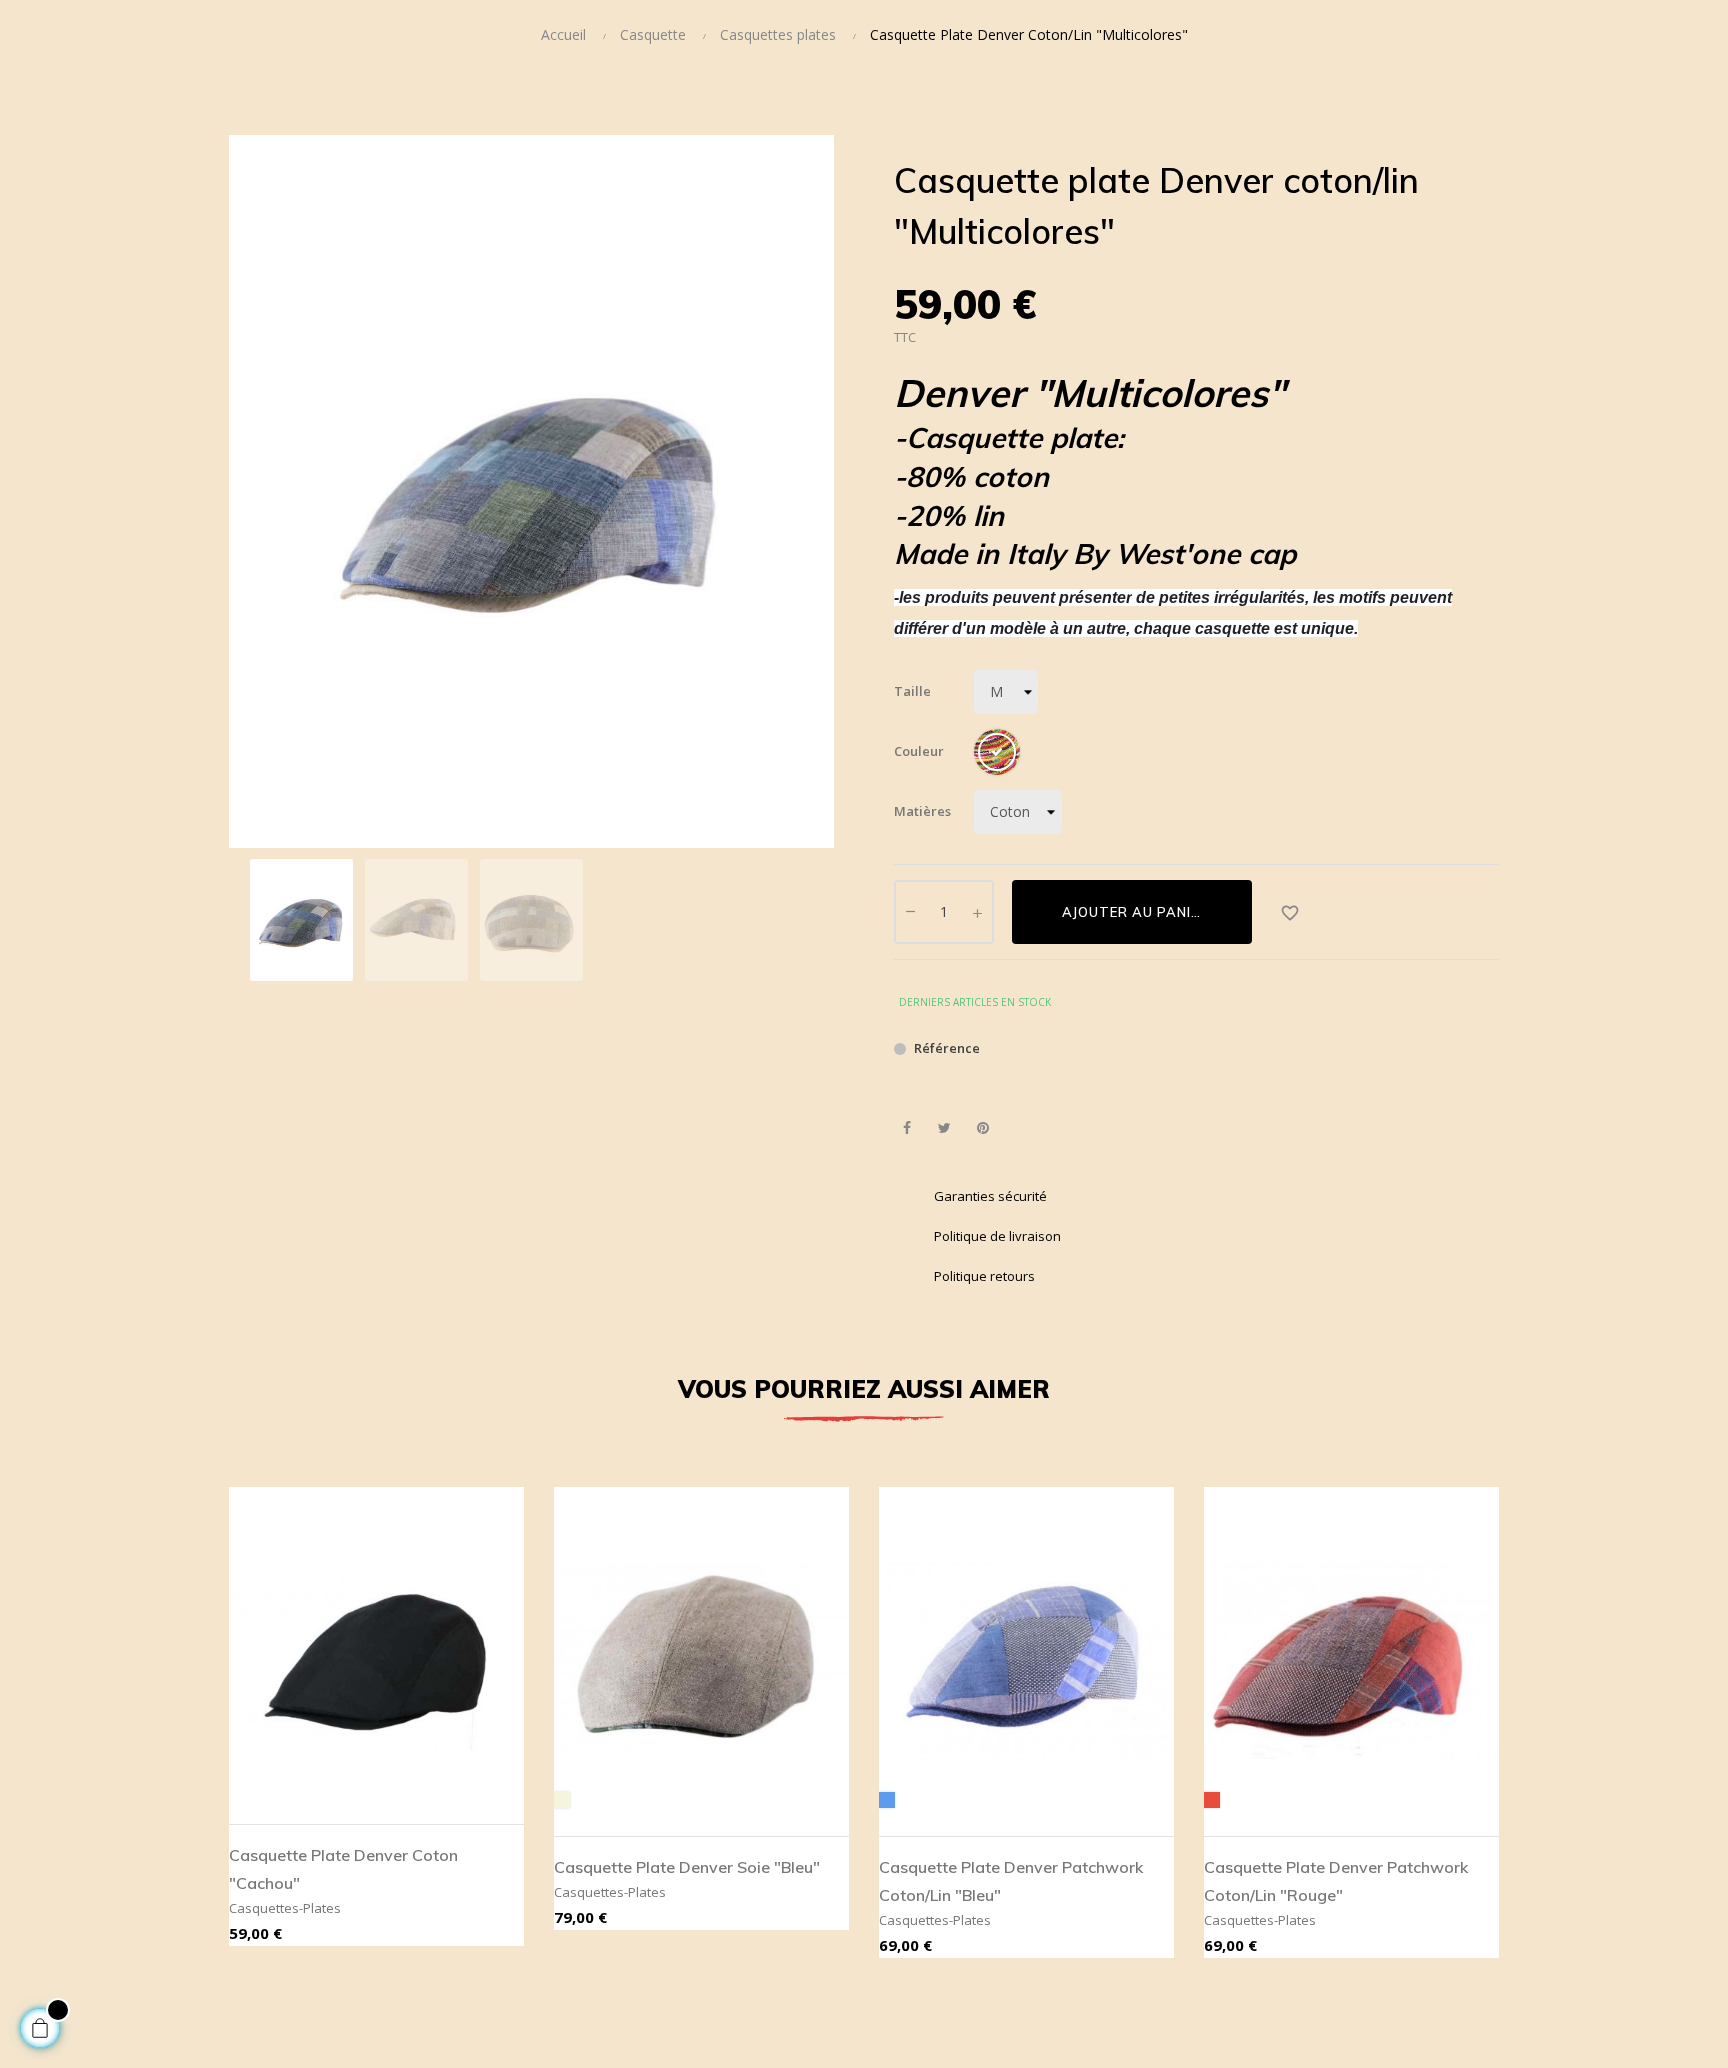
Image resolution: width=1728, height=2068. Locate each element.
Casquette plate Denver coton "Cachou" (343, 1869)
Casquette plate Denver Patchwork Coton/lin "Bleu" (1011, 1881)
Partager (906, 1128)
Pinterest (982, 1128)
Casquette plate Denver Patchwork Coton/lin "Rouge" (1336, 1881)
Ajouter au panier (1135, 912)
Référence (947, 1048)
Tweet (944, 1128)
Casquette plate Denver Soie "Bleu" (687, 1867)
